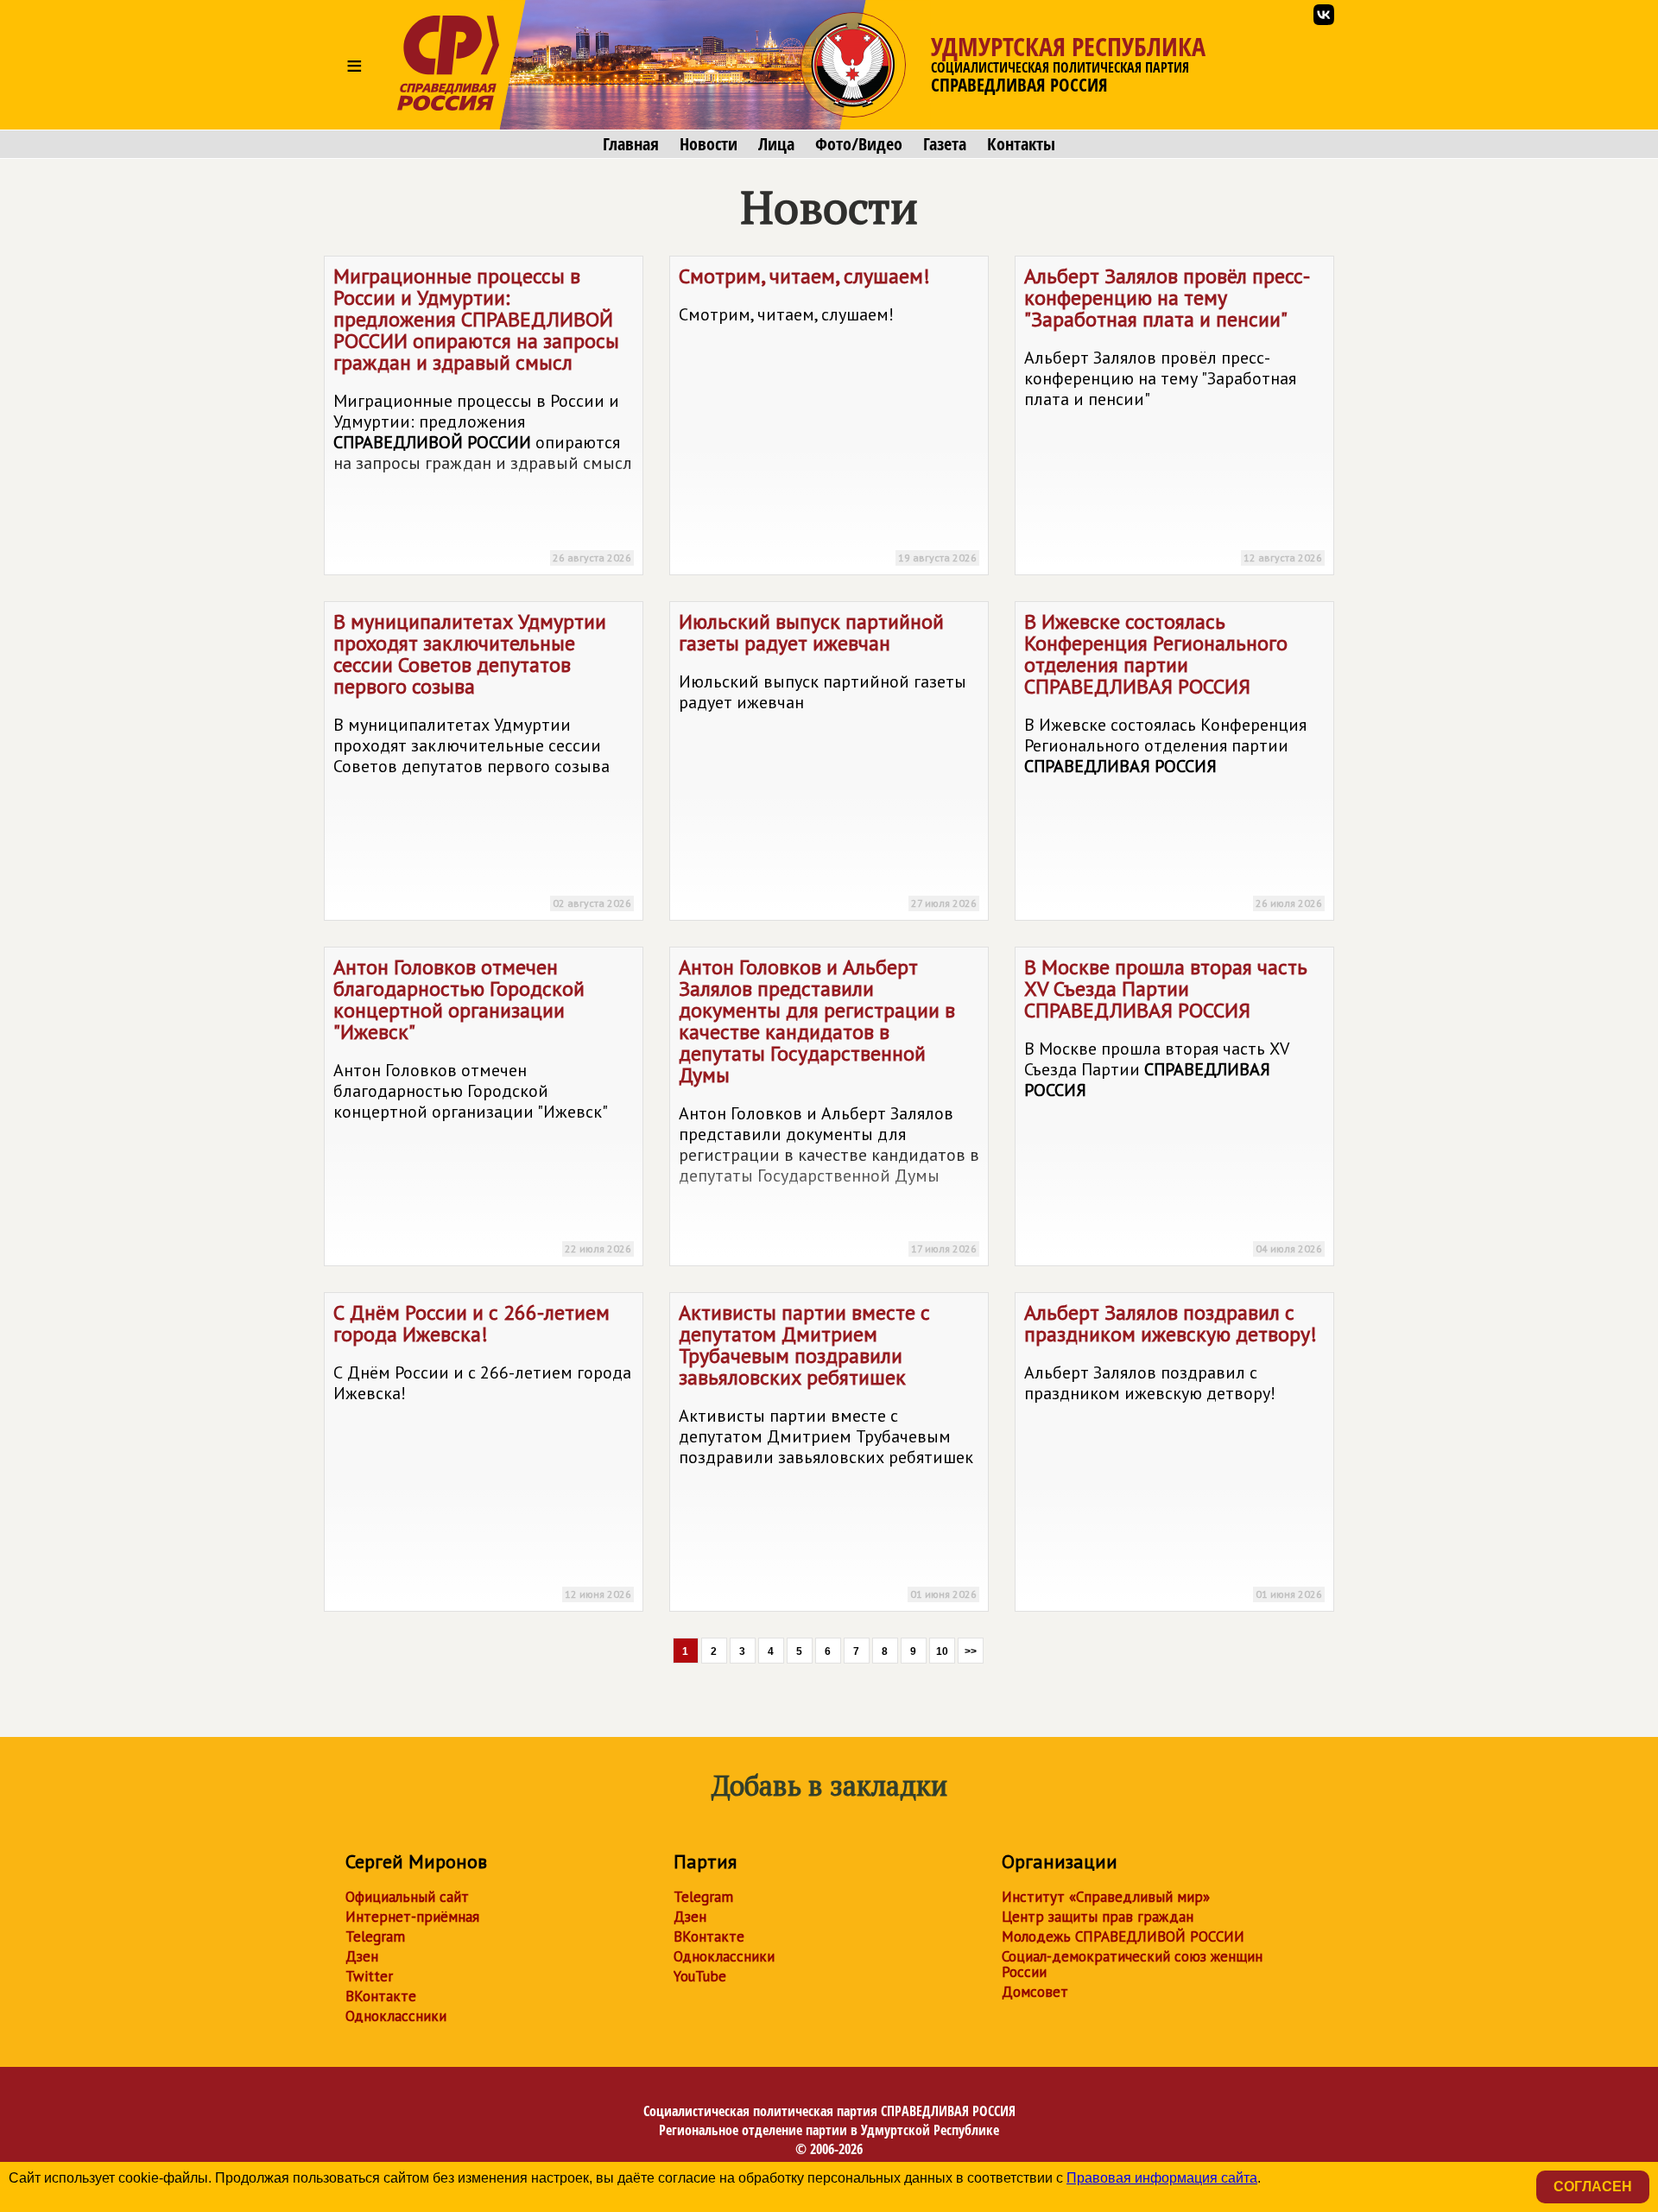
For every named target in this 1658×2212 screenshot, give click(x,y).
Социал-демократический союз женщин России (1132, 1964)
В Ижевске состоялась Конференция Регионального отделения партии (1173, 759)
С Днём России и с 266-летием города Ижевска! (482, 1450)
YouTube (700, 1976)
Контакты (1021, 144)
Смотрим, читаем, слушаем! (828, 413)
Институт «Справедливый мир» (1106, 1897)
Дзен (362, 1956)
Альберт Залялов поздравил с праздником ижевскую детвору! (1173, 1450)
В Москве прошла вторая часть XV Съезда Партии (1173, 1104)
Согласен (1593, 2187)
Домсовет (1035, 1992)
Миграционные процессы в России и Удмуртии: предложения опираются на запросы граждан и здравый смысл (483, 413)
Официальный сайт (407, 1897)
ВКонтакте (381, 1996)
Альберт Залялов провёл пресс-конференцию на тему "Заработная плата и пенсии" (1173, 413)
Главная (631, 144)
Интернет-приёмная (412, 1917)
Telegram (375, 1936)
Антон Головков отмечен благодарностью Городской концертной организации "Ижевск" (482, 1104)
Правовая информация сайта (1162, 2178)
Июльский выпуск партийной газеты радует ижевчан (828, 759)
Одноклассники (396, 2016)
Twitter (369, 1976)
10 (942, 1651)
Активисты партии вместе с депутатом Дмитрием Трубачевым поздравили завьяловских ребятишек (828, 1450)
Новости (709, 144)
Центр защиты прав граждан (1098, 1917)
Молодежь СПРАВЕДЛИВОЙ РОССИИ (1123, 1936)
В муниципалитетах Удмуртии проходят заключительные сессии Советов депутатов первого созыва (482, 759)
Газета (945, 144)
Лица (776, 144)
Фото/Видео (859, 144)
